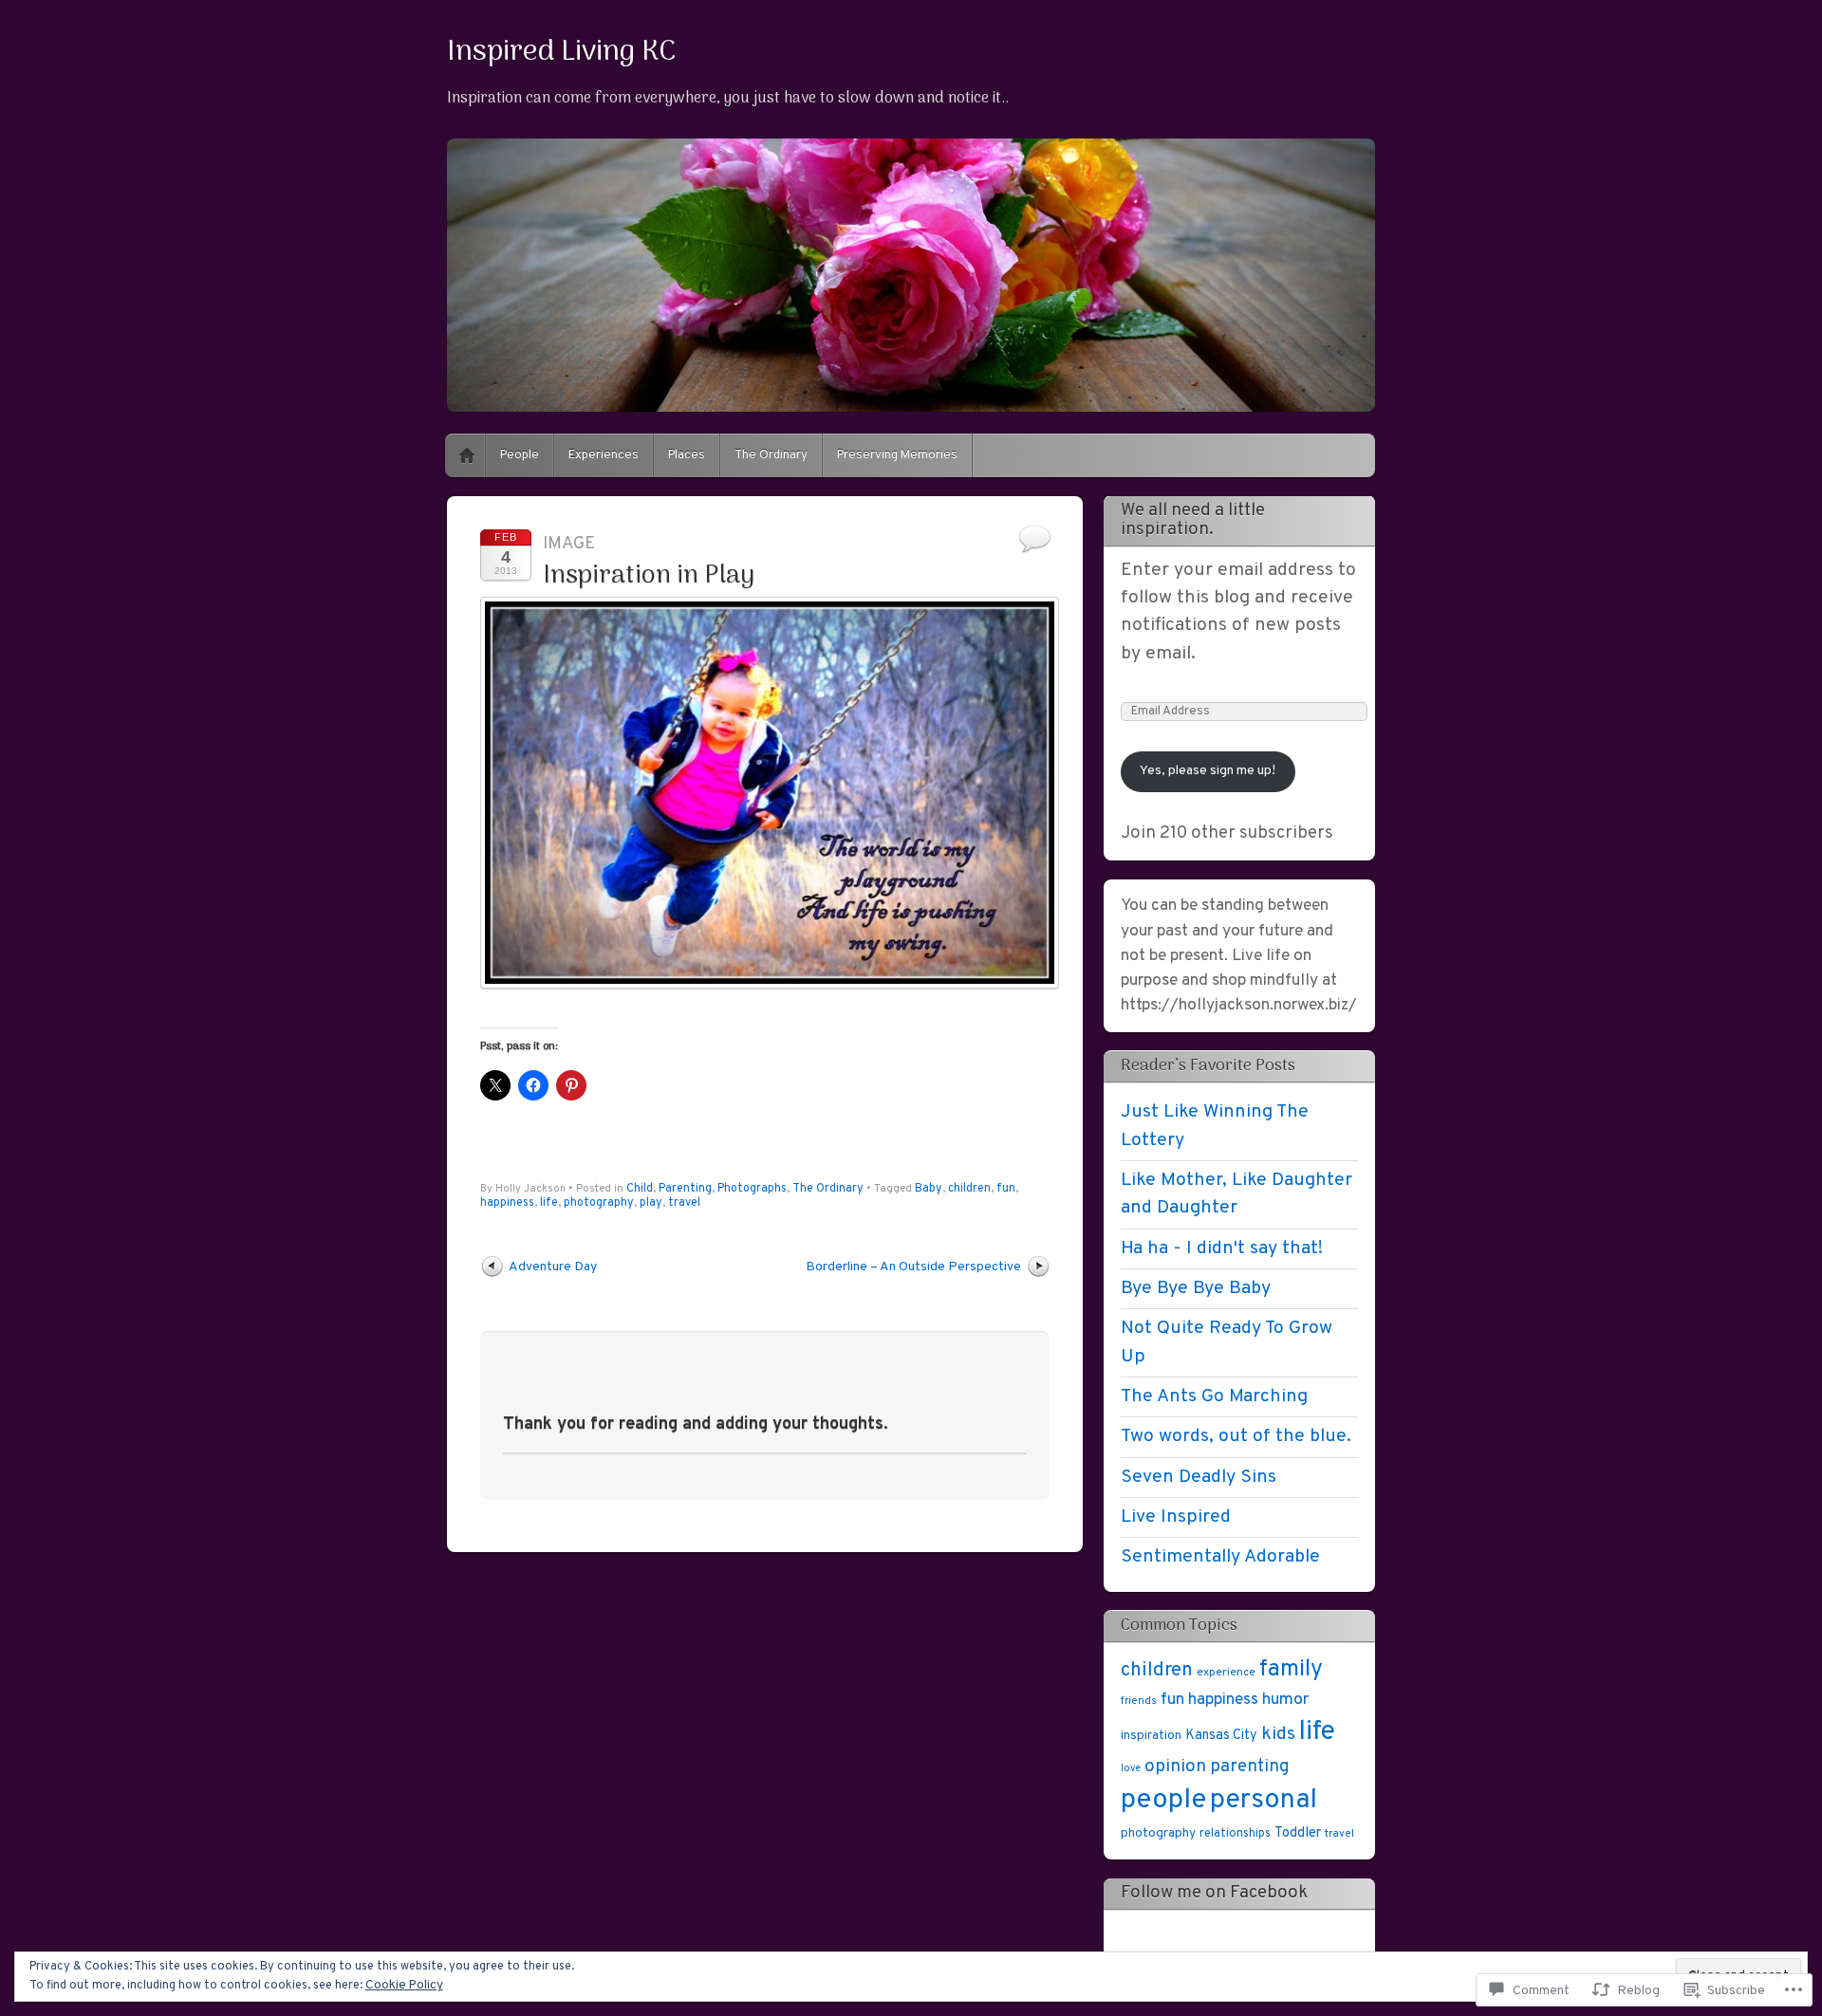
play (651, 1203)
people (1163, 1800)
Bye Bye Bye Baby (1196, 1288)
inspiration (1151, 1736)
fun (1006, 1189)
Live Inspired (1176, 1517)
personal (1264, 1801)
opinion (1175, 1766)
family (1291, 1669)
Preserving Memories (897, 455)
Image (569, 544)
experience (1226, 1673)
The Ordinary (771, 455)
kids (1278, 1734)
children (969, 1189)
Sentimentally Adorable (1220, 1557)
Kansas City (1221, 1735)
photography (599, 1203)
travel (684, 1203)
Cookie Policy (404, 1985)
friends (1139, 1701)
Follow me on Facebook (1214, 1893)
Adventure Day (553, 1267)
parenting (1250, 1767)
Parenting (685, 1189)
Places (687, 455)
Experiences (604, 455)
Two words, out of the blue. (1236, 1436)
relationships (1235, 1834)
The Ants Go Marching (1214, 1396)
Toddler (1298, 1833)
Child (640, 1189)
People (520, 455)
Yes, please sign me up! (1208, 771)
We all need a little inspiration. (1193, 520)
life (549, 1203)
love (1131, 1769)
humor (1285, 1700)
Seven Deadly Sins (1199, 1477)
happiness (507, 1203)
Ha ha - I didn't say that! (1222, 1248)
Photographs (752, 1189)
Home (467, 455)
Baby (929, 1189)
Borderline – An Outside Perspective (913, 1267)
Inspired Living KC (562, 52)
